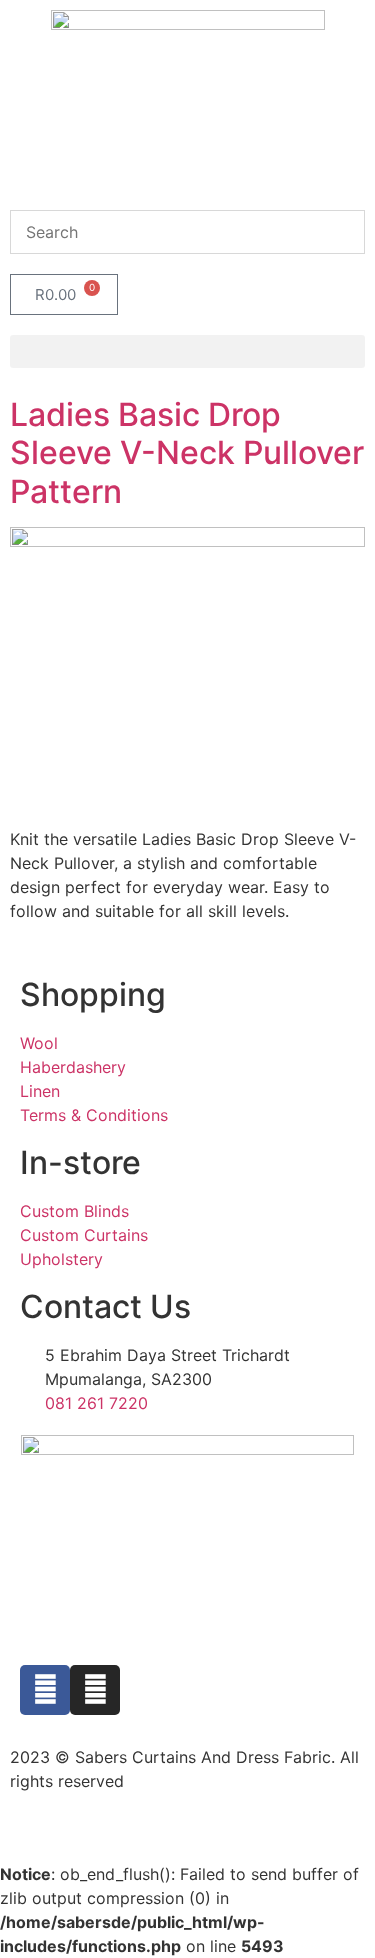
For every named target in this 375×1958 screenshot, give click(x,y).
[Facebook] (45, 1690)
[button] (187, 351)
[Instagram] (95, 1690)
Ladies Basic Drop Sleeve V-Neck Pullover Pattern (187, 453)
